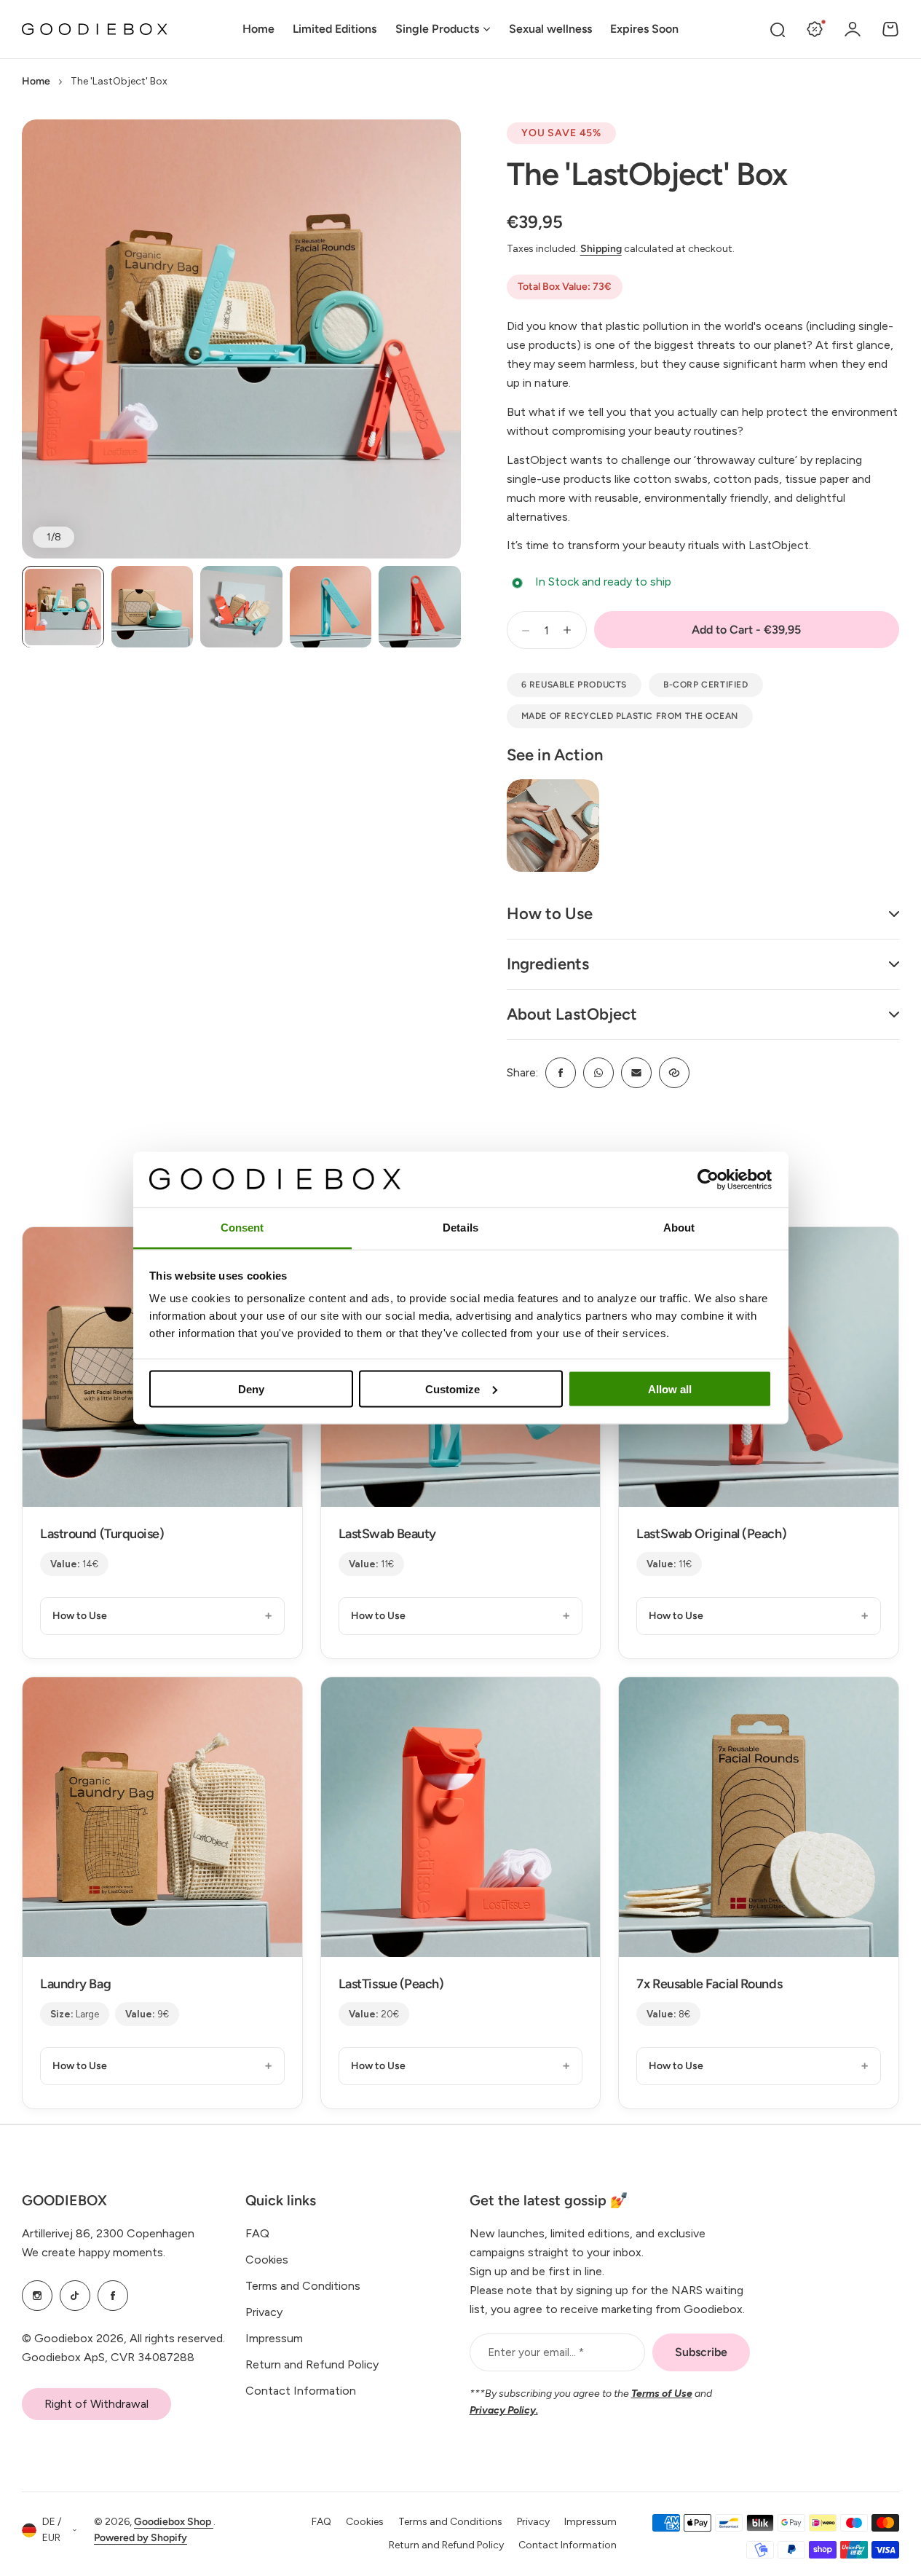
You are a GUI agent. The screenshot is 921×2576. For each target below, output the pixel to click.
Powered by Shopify (141, 2538)
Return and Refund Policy (312, 2364)
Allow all (670, 1389)
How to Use (80, 1616)
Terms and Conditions (303, 2286)
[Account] (853, 29)
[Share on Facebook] (561, 1073)
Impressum (274, 2338)
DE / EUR (52, 2530)
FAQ (257, 2233)
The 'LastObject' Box (647, 174)
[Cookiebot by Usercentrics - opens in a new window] (708, 1179)
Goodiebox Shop (174, 2522)
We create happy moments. (94, 2252)
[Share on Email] (636, 1073)
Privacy (264, 2312)
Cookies (267, 2260)
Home (36, 81)
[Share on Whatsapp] (598, 1073)
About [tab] (679, 1228)
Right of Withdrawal (96, 2404)
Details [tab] (460, 1228)
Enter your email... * (536, 2352)
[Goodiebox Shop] (95, 29)
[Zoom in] (241, 339)
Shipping (601, 249)
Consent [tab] (242, 1228)
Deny (251, 1389)
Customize (452, 1389)
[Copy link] (674, 1073)
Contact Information (301, 2391)
